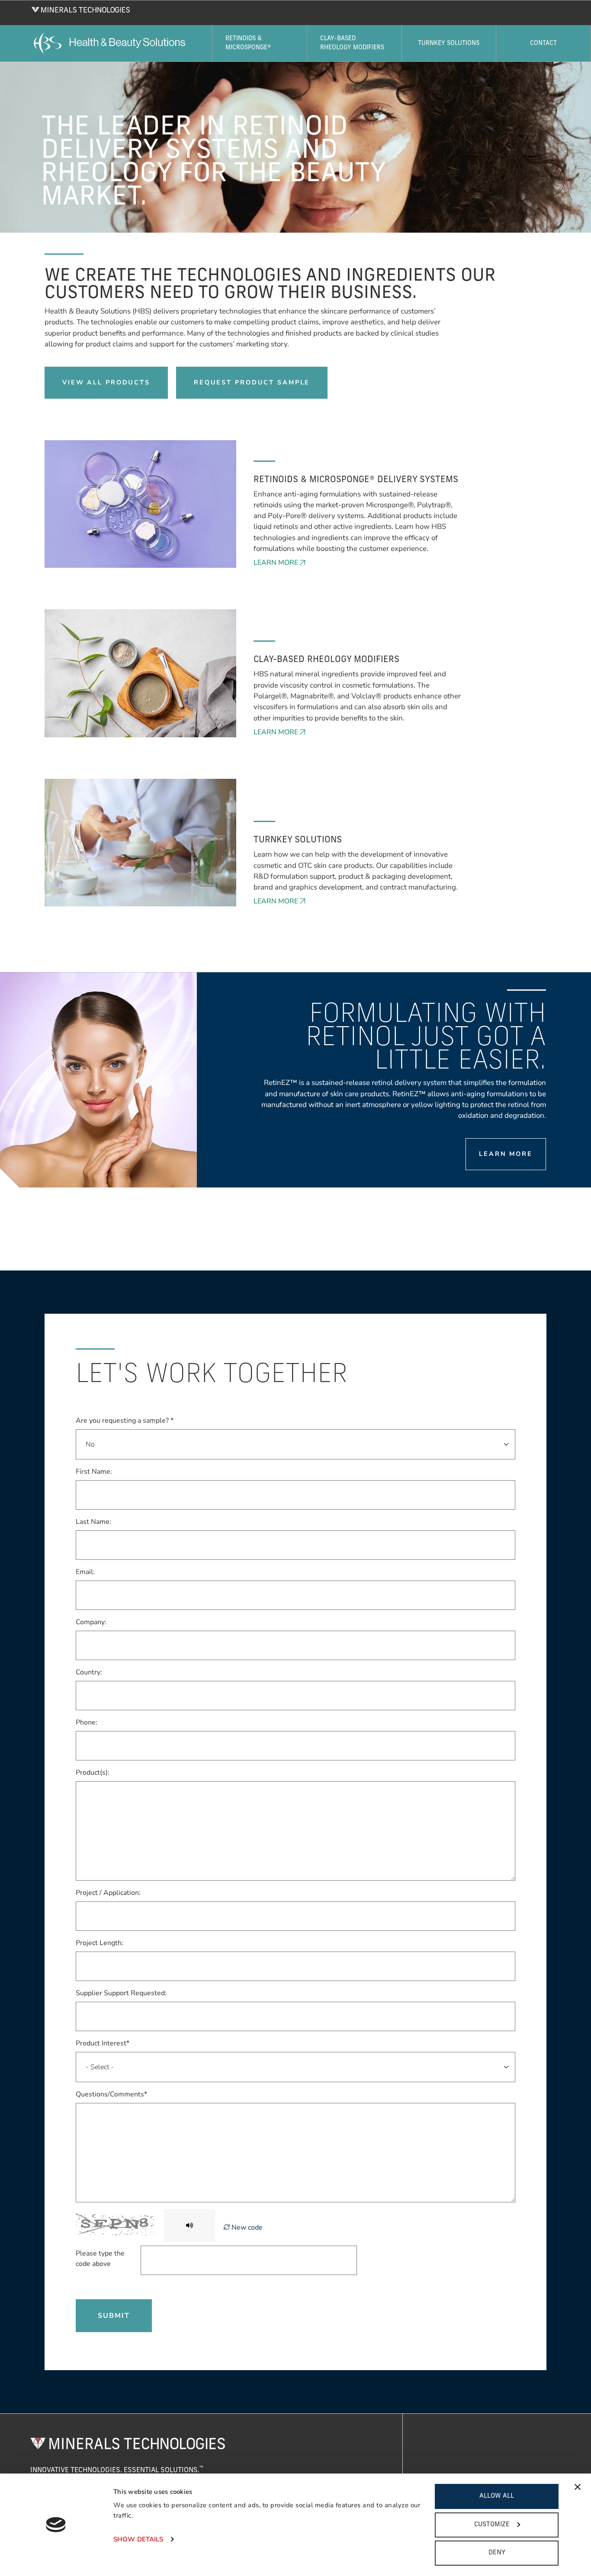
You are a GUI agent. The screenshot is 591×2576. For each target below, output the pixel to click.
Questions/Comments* (111, 2094)
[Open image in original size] (81, 9)
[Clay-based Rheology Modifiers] (140, 673)
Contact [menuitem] (543, 43)
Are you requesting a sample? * (125, 1421)
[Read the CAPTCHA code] (190, 2226)
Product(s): (93, 1773)
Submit (114, 2316)
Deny (497, 2553)
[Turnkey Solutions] (140, 842)
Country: (89, 1672)
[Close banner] (578, 2487)
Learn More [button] (276, 563)
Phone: (87, 1722)
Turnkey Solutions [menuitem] (449, 43)
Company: (91, 1622)
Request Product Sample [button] (252, 382)
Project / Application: (108, 1893)
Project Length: (100, 1943)
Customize (492, 2525)
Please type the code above (100, 2259)
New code (246, 2227)
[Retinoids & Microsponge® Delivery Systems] (140, 503)
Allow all (497, 2496)
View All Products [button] (106, 382)
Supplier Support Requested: (121, 1993)
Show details (138, 2539)
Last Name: (93, 1522)
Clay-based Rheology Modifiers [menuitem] (352, 43)
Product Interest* (103, 2043)
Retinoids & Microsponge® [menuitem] (248, 43)
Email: (85, 1572)
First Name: (94, 1472)
